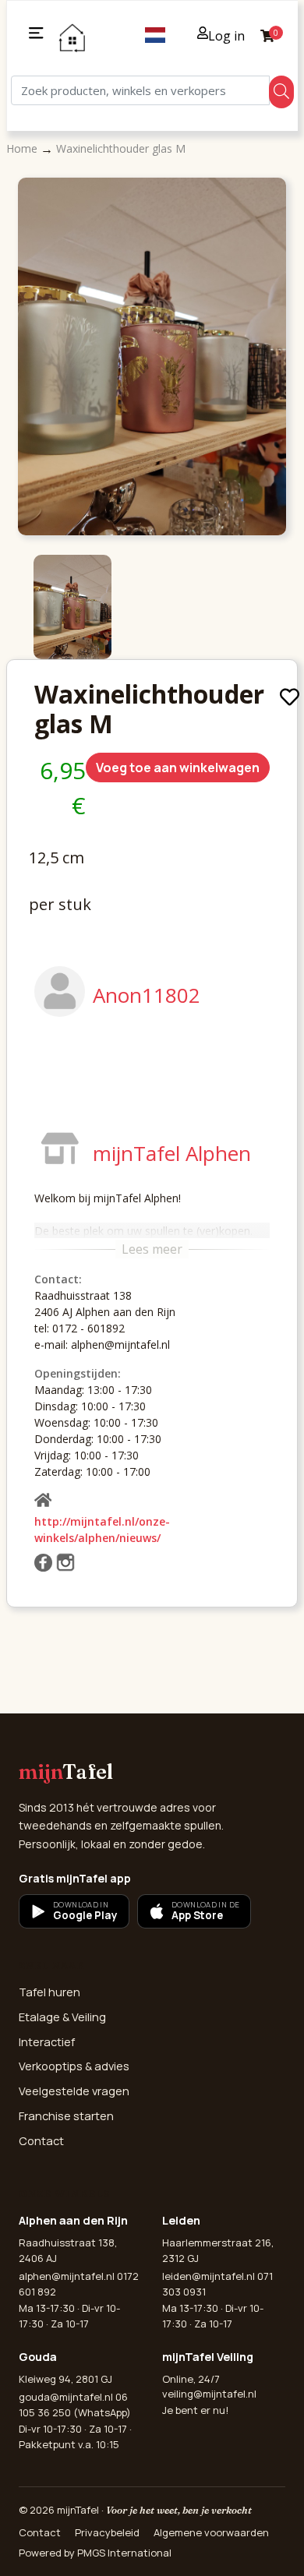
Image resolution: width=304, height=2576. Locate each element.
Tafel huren (49, 1992)
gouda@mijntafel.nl (66, 2397)
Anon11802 (147, 995)
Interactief (47, 2042)
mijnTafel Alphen (172, 1153)
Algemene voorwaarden (211, 2532)
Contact (41, 2141)
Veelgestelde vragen (74, 2091)
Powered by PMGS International (95, 2553)
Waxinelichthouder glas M (121, 148)
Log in (226, 36)
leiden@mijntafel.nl (209, 2276)
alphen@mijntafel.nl (67, 2276)
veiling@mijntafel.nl (209, 2394)
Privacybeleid (107, 2532)
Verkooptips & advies (74, 2066)
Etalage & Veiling (62, 2017)
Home (23, 148)
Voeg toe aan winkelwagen (178, 768)
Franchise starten (66, 2116)
